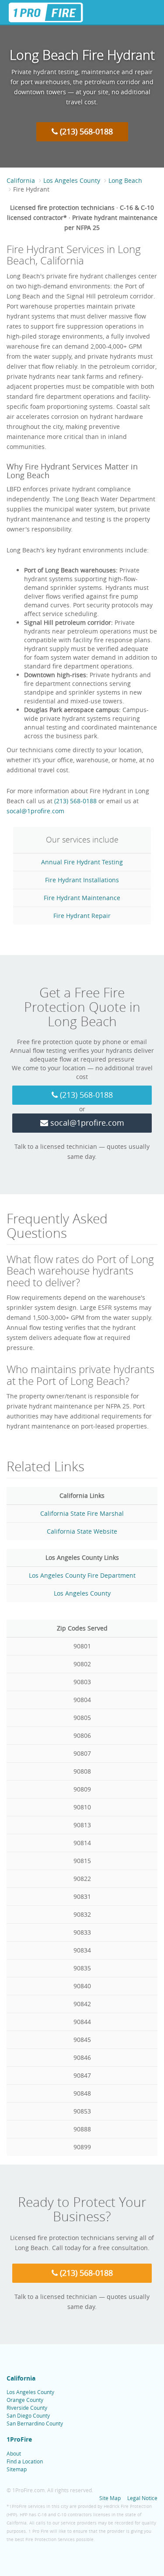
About (14, 2453)
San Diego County (28, 2415)
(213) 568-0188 (85, 131)
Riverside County (27, 2408)
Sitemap (17, 2469)
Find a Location (25, 2461)
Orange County (25, 2400)
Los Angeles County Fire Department (82, 1575)
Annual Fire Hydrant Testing (82, 862)
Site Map (110, 2498)
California (21, 180)
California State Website (82, 1531)
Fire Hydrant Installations (82, 880)
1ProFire (19, 2439)
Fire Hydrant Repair (82, 916)
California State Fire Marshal (82, 1513)
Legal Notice (142, 2498)
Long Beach (125, 180)
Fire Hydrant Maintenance (82, 898)
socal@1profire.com (35, 811)
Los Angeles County (72, 180)
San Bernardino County (35, 2423)
